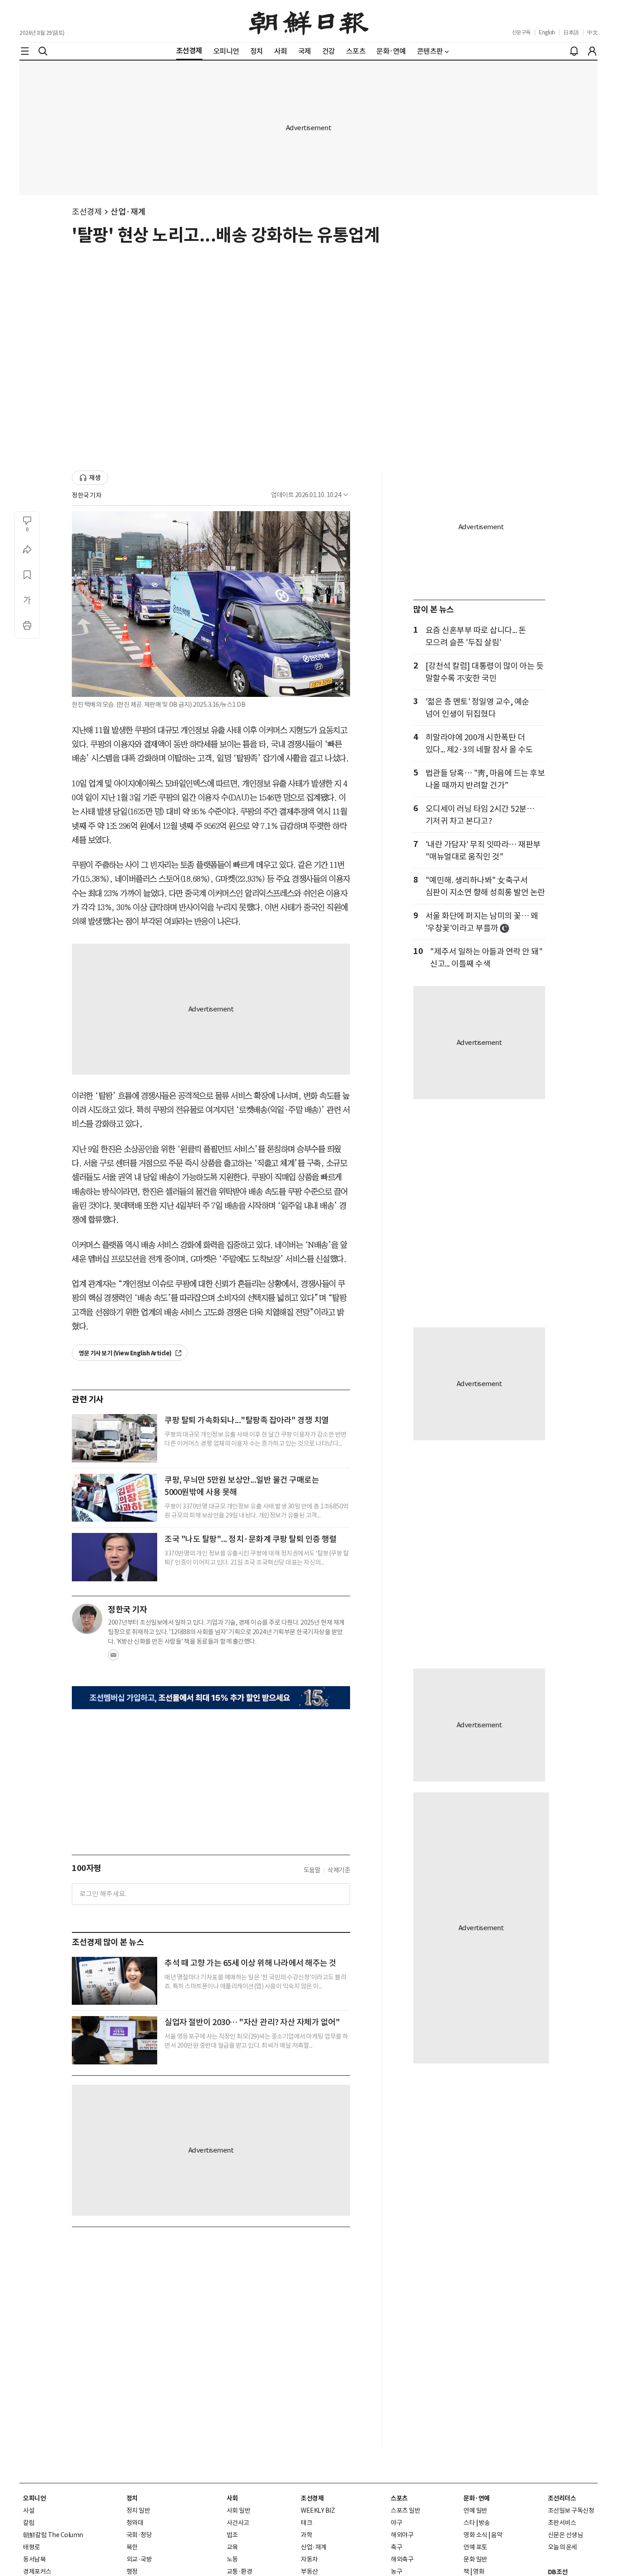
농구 (396, 2571)
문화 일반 (475, 2559)
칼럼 (29, 2523)
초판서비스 (562, 2523)
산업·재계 (128, 212)
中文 (592, 32)
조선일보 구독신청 (571, 2510)
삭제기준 (339, 1870)
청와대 (135, 2523)
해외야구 (402, 2535)
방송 (484, 2523)
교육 (232, 2547)
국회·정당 (139, 2535)
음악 (497, 2535)
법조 (232, 2535)
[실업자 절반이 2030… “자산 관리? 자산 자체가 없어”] (115, 2040)
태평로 (32, 2547)
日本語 (571, 32)
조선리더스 (562, 2498)
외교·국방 (139, 2559)
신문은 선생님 (566, 2535)
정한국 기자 (86, 495)
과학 (306, 2535)
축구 (396, 2547)
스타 (469, 2523)
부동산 (309, 2571)
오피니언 (34, 2498)
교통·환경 (240, 2571)
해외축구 (402, 2559)
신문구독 (521, 32)
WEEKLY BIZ (318, 2510)
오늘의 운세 (563, 2547)
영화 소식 (475, 2535)
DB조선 (558, 2572)
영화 (479, 2571)
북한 (132, 2547)
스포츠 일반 (405, 2510)
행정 (132, 2571)
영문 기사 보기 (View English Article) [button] (126, 1353)
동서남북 (34, 2559)
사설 (29, 2510)
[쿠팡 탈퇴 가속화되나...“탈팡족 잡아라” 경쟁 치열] (115, 1438)
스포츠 (399, 2498)
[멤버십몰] (211, 1698)
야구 (396, 2523)
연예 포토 (475, 2547)
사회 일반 (239, 2510)
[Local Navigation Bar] (25, 51)
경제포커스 (37, 2571)
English (547, 32)
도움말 (312, 1870)
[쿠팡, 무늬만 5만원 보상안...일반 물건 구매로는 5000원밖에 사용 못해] (115, 1498)
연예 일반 (475, 2510)
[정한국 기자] (87, 1619)
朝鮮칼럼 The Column (53, 2535)
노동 (232, 2559)
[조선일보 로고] (309, 21)
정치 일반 (138, 2510)
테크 (306, 2523)
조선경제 (87, 212)
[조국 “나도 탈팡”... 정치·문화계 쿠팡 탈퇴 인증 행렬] (115, 1557)
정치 (132, 2498)
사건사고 (238, 2523)
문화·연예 (477, 2498)
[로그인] (592, 51)
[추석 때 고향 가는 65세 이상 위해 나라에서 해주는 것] (115, 1981)
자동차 (309, 2559)
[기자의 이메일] (113, 1658)
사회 (232, 2498)
